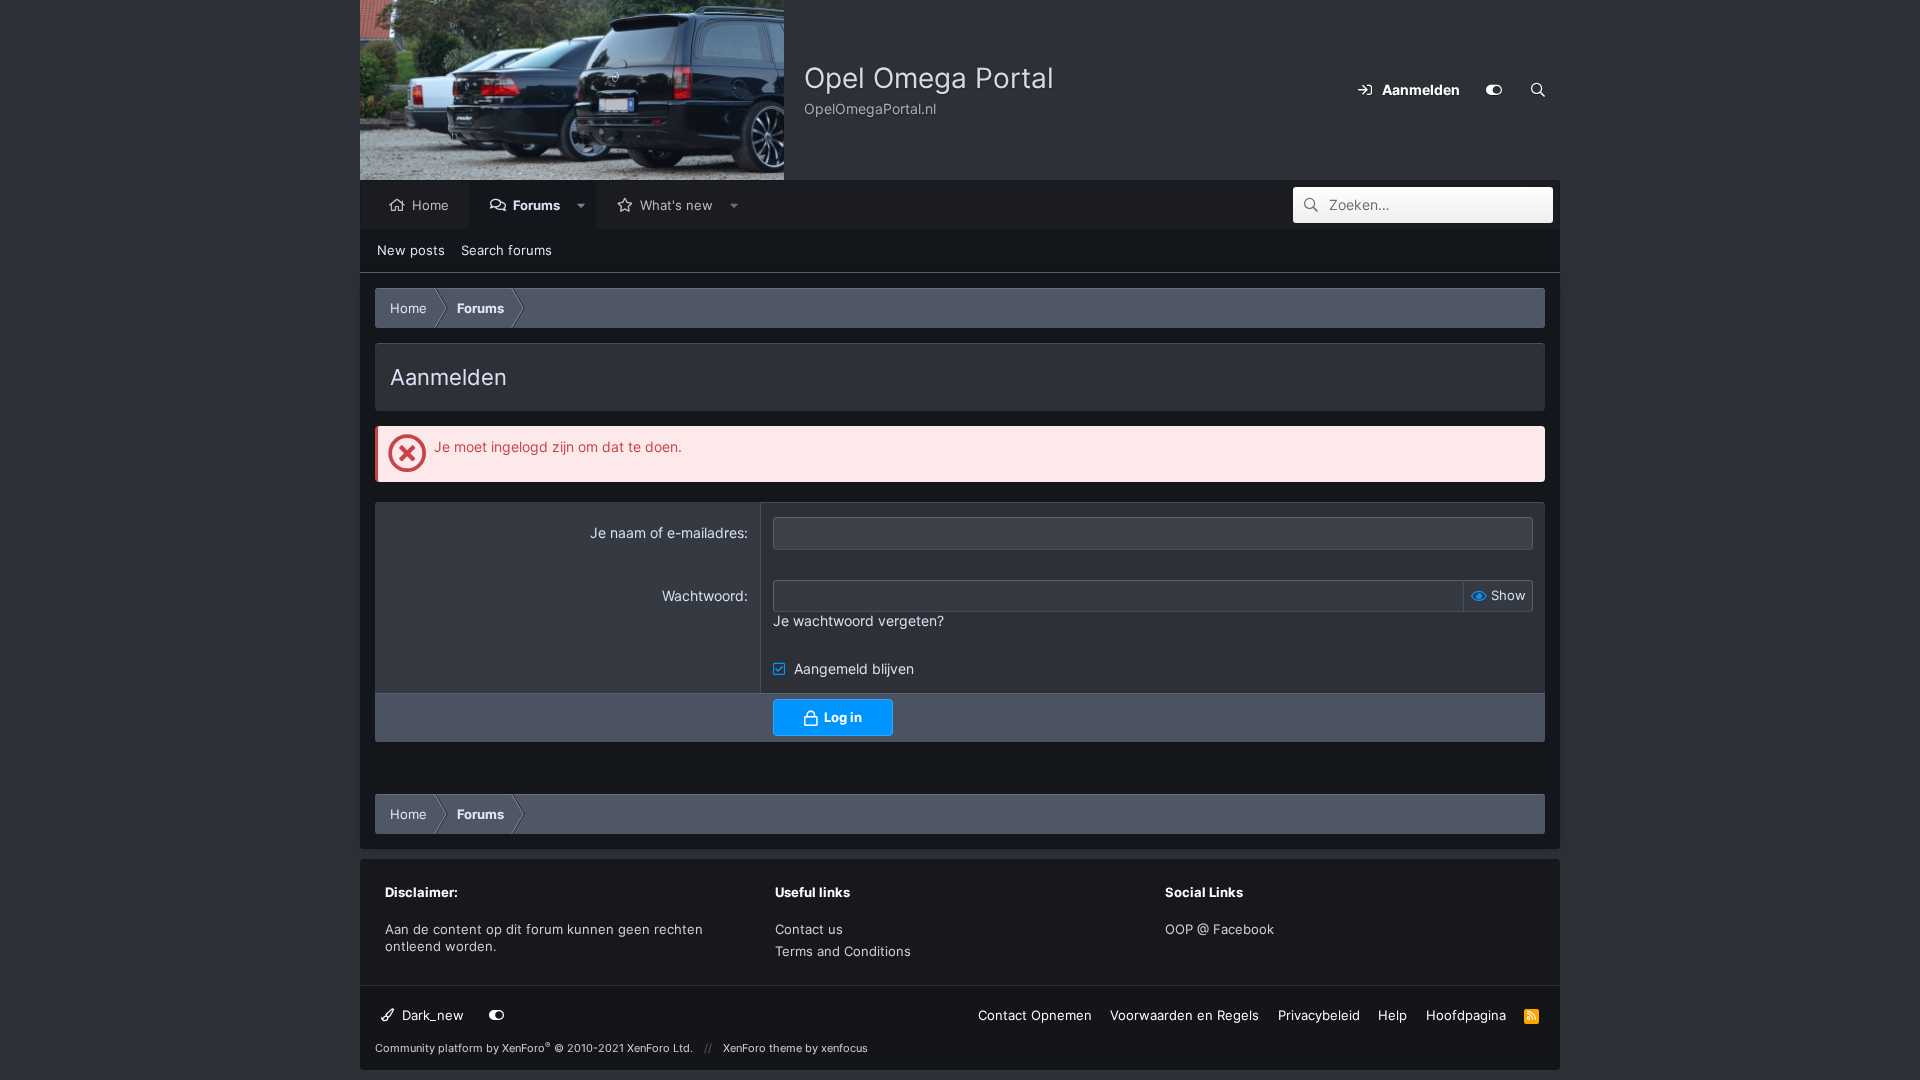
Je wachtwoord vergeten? (858, 620)
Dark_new (431, 1015)
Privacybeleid (1319, 1015)
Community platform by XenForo (534, 1048)
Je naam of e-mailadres (667, 532)
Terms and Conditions (843, 951)
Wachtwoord (703, 595)
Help (1392, 1015)
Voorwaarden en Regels (1184, 1015)
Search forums (506, 250)
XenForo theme (762, 1048)
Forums (536, 205)
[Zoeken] (1538, 90)
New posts (411, 250)
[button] (581, 205)
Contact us (809, 929)
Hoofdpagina (1466, 1015)
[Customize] (1494, 90)
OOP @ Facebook (1219, 929)
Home (430, 205)
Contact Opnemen (1035, 1015)
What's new (676, 205)
